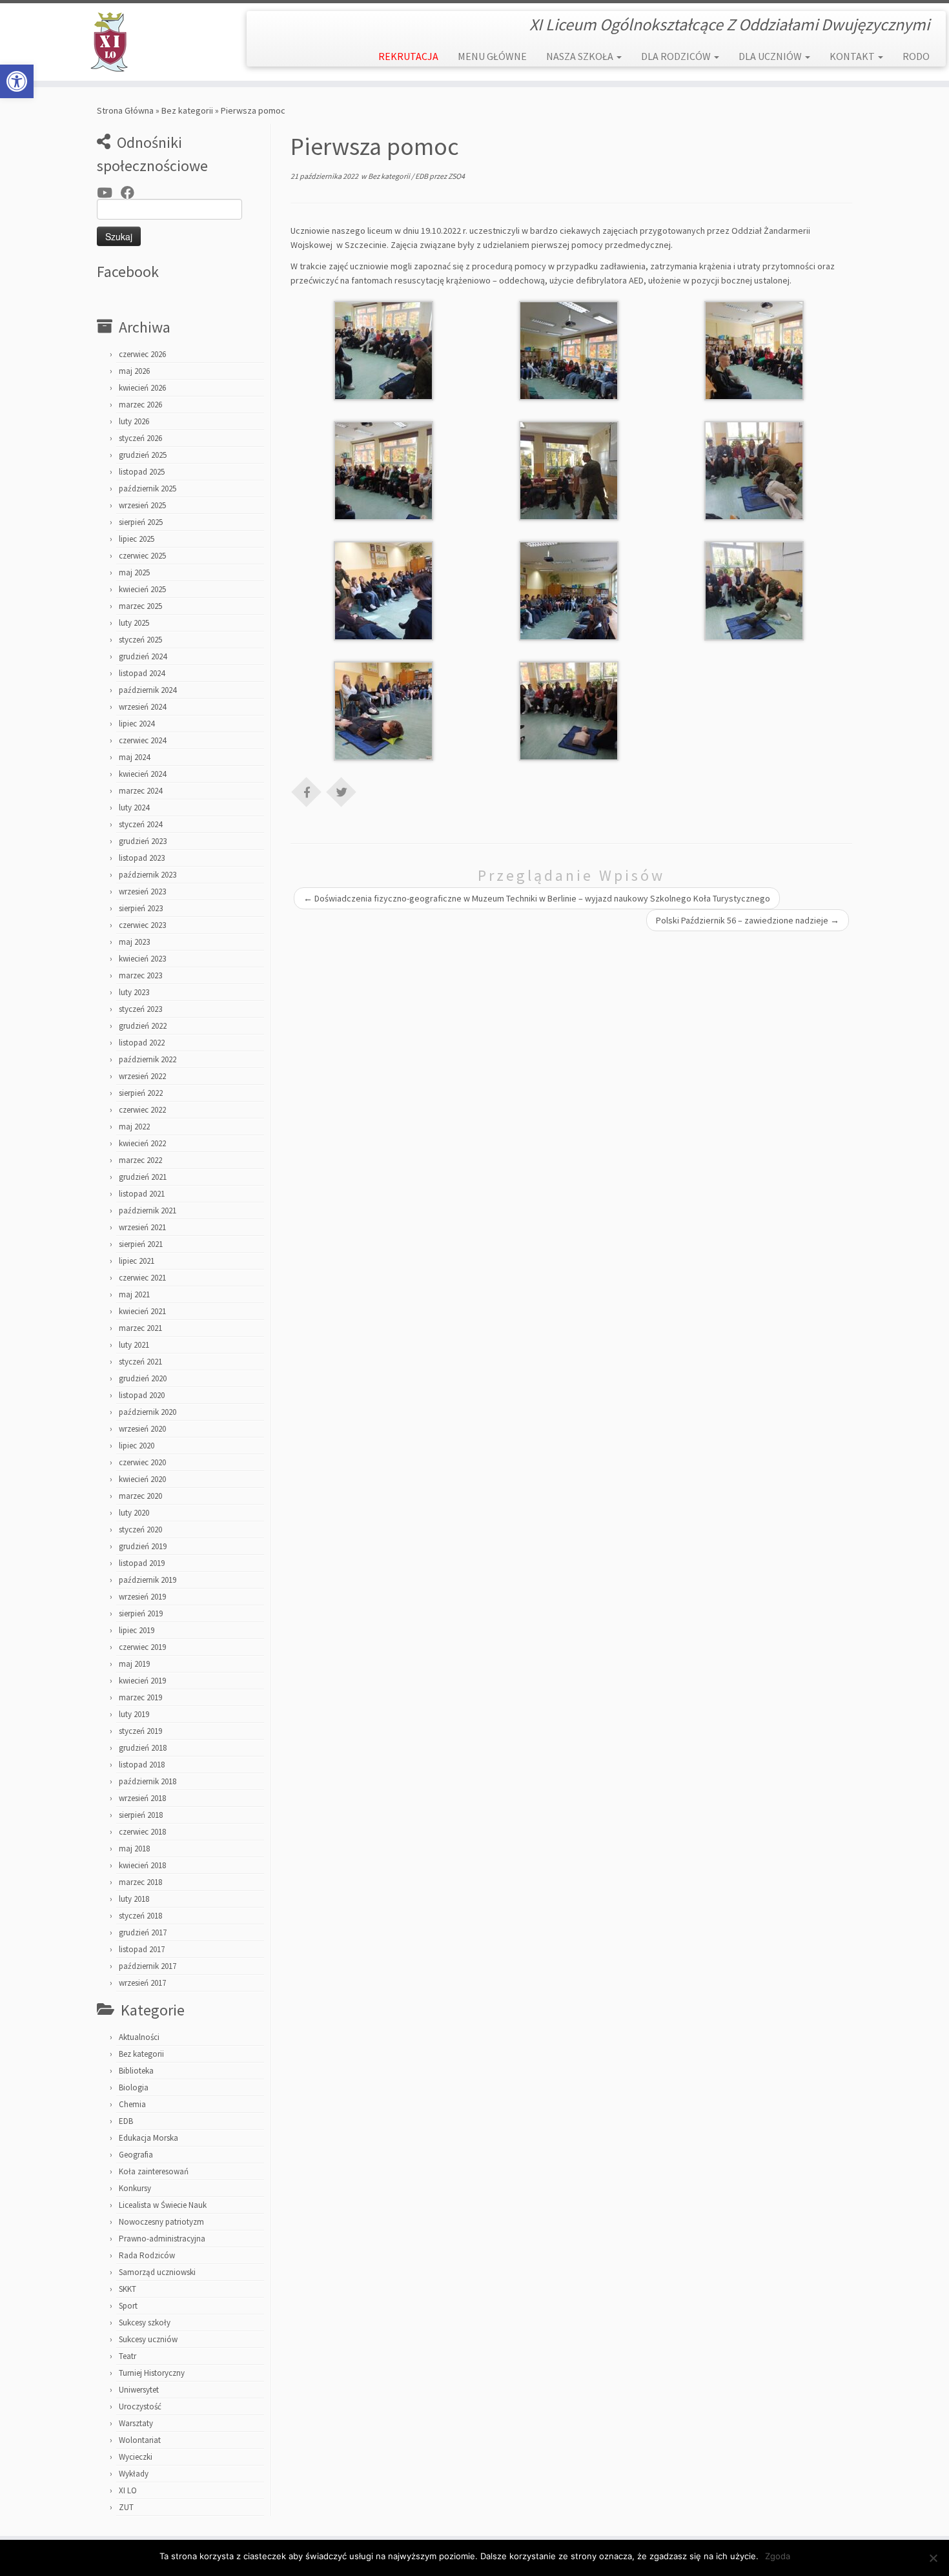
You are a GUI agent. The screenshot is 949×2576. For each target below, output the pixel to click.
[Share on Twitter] (342, 791)
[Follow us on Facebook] (132, 193)
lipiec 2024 (137, 724)
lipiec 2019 (137, 1630)
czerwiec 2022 (142, 1110)
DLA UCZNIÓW (771, 56)
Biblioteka (136, 2071)
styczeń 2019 (140, 1731)
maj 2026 (134, 371)
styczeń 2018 (140, 1916)
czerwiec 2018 (142, 1832)
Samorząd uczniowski (157, 2272)
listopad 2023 (142, 858)
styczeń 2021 (140, 1362)
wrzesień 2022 (142, 1076)
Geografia (136, 2155)
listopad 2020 (142, 1395)
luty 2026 (134, 421)
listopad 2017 (142, 1949)
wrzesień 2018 (142, 1798)
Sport (128, 2306)
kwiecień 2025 (142, 589)
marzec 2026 (140, 405)
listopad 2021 (142, 1194)
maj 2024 (134, 757)
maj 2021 (134, 1294)
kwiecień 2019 (142, 1681)
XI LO (128, 2490)
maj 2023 (134, 942)
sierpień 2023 (141, 908)
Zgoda (778, 2556)
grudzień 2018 (143, 1748)
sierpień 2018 (141, 1815)
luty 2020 (134, 1513)
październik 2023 (148, 875)
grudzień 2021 (143, 1177)
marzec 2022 (140, 1160)
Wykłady (134, 2474)
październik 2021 (148, 1211)
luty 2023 (134, 992)
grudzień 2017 (143, 1932)
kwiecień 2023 (142, 959)
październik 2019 (148, 1580)
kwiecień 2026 (142, 388)
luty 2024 (134, 808)
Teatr (128, 2356)
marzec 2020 (140, 1496)
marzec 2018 (140, 1882)
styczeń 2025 (140, 640)
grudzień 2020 (143, 1378)
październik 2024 (148, 690)
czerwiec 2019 (142, 1647)
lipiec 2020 (137, 1446)
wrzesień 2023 (142, 891)
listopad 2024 (142, 673)
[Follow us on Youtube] (109, 193)
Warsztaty (136, 2423)
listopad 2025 (142, 472)
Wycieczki (136, 2457)
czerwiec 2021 (142, 1278)
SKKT (128, 2289)
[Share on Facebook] (307, 791)
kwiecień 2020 (142, 1479)
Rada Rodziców (147, 2255)
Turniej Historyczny (152, 2373)
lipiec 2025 (137, 539)
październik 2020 (148, 1412)
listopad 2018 (142, 1765)
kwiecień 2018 (142, 1865)
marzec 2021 (140, 1328)
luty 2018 (134, 1899)
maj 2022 (134, 1127)
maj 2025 (134, 572)
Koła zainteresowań (154, 2171)
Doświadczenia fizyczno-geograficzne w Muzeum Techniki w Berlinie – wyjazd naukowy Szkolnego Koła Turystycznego (537, 898)
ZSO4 (456, 176)
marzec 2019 (140, 1697)
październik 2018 (148, 1781)
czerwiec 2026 (142, 354)
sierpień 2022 (141, 1093)
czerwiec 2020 (142, 1462)
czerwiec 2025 (142, 556)
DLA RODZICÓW (677, 56)
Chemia (132, 2104)
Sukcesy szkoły (145, 2323)
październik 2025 (148, 489)
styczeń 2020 (140, 1530)
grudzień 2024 (143, 656)
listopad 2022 (142, 1043)
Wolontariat (140, 2440)
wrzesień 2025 (142, 505)
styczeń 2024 (140, 824)
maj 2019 (134, 1664)
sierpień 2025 (141, 522)
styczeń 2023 (140, 1009)
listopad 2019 (142, 1563)
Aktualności (139, 2037)
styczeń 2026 (140, 438)
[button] (17, 81)
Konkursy (135, 2188)
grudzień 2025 (143, 455)
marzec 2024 (140, 791)
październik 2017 (148, 1966)
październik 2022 (148, 1059)
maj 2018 (134, 1849)
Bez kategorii (187, 110)
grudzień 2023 (143, 841)
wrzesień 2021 (142, 1227)
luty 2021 (134, 1345)
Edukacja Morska (148, 2138)
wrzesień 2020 (142, 1429)
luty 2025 (134, 623)
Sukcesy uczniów (148, 2339)
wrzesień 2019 (142, 1597)
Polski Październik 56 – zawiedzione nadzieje (748, 920)
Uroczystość (140, 2406)
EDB (126, 2121)
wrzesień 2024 (142, 707)
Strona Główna (125, 110)
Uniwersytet (139, 2390)
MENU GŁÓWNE (492, 56)
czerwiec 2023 (142, 925)
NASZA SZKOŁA (581, 56)
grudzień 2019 (143, 1546)
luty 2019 (134, 1714)
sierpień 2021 (141, 1244)
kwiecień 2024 (142, 774)
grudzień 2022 (143, 1026)
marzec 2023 (140, 975)
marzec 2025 (140, 606)
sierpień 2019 (141, 1613)
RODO (916, 56)
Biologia (134, 2087)
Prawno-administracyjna (162, 2239)
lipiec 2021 (137, 1261)
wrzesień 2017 (142, 1983)
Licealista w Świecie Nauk (163, 2205)
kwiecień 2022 (142, 1143)
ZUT (126, 2507)
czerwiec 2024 (142, 740)
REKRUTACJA (408, 56)
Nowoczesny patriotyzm (161, 2222)
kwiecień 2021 (142, 1311)
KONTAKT (853, 56)
